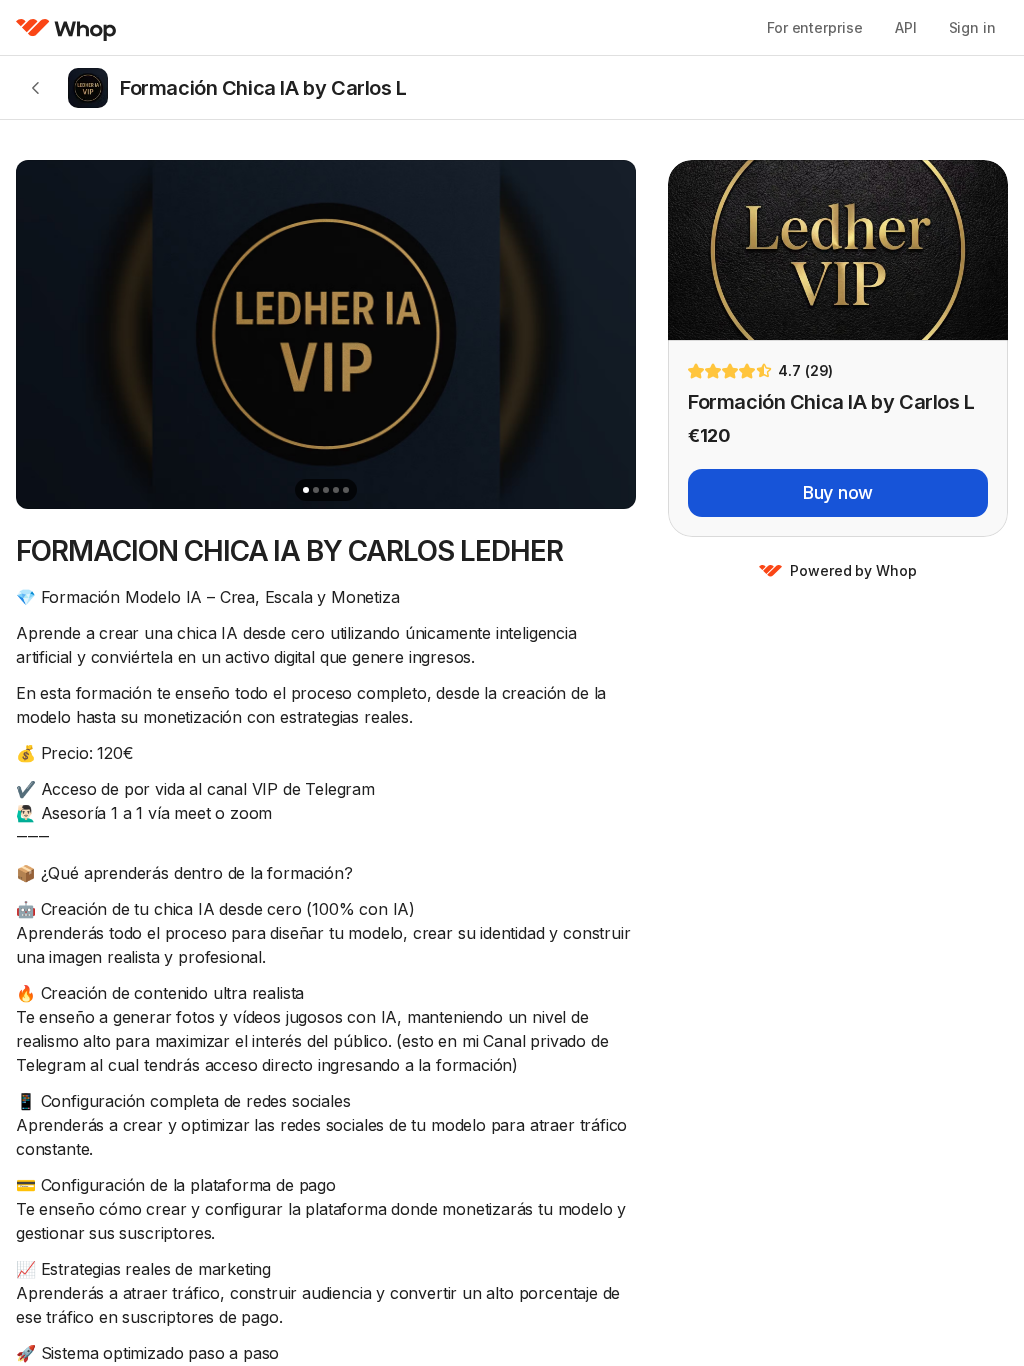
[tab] (306, 490)
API (906, 27)
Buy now (838, 492)
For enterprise (815, 27)
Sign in (972, 27)
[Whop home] (66, 28)
